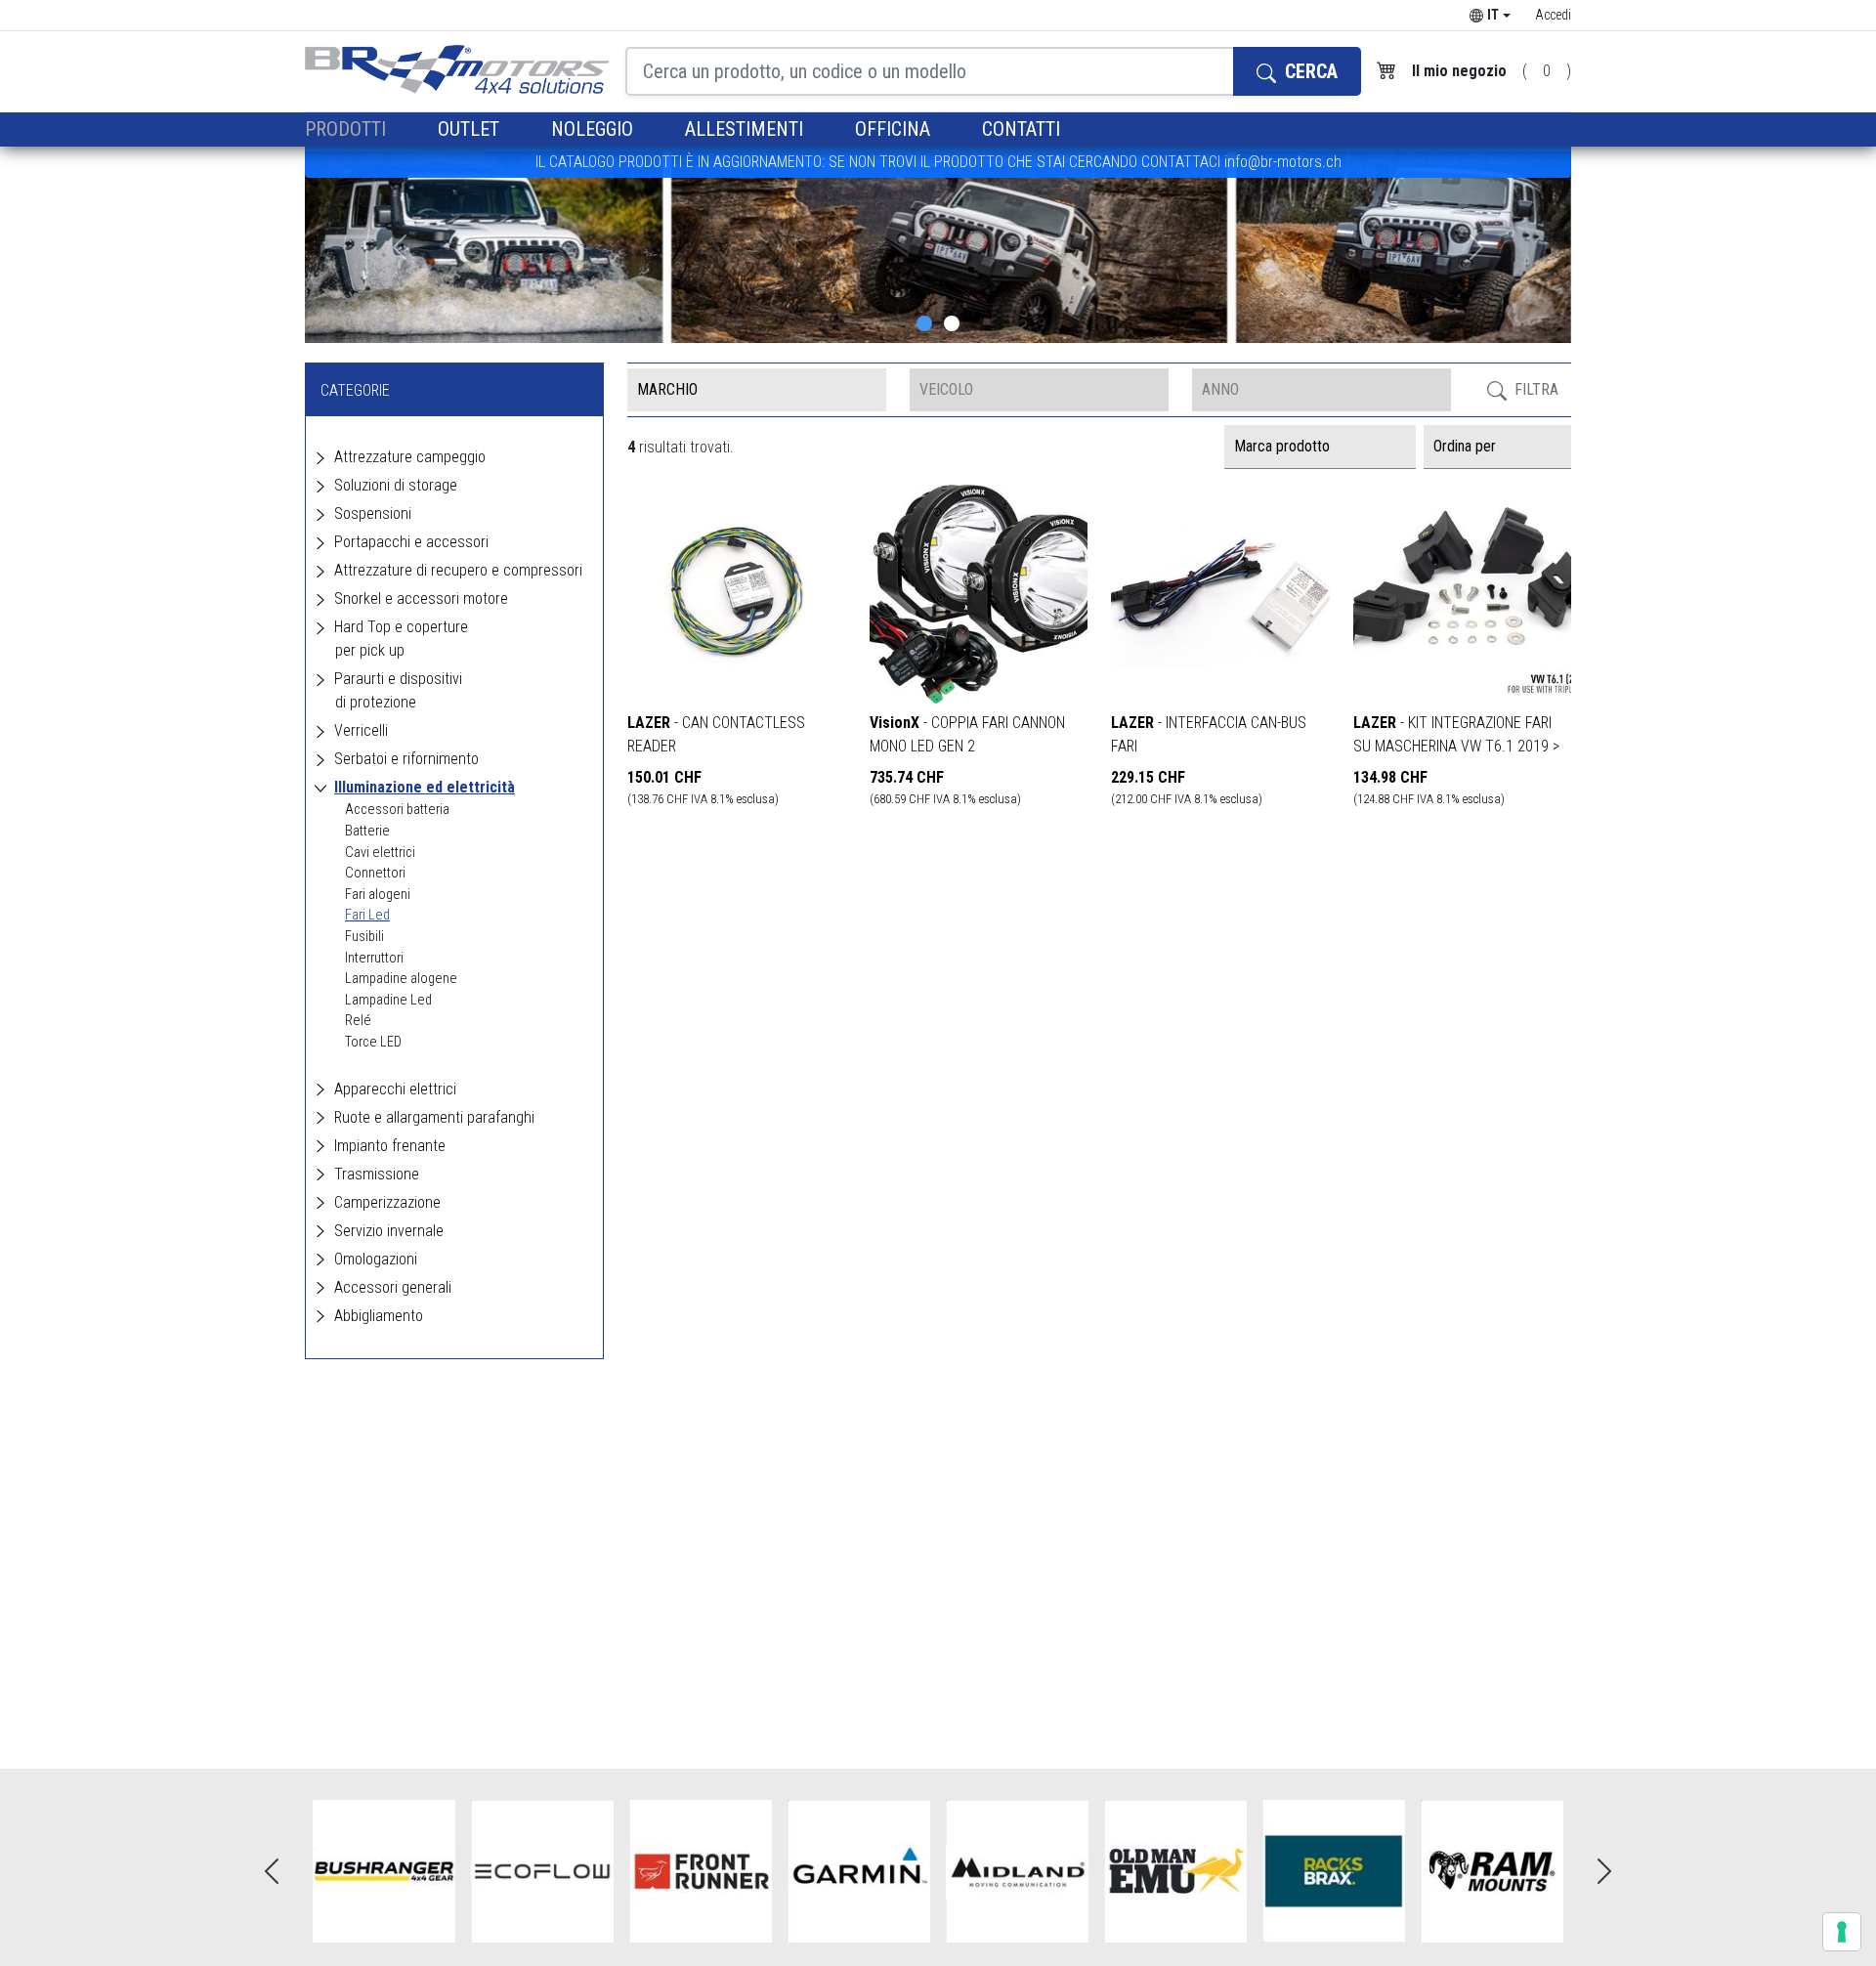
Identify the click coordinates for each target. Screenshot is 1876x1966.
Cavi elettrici (380, 853)
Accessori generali (393, 1287)
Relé (358, 1021)
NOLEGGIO (595, 129)
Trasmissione (377, 1174)
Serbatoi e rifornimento (406, 759)
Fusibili (364, 937)
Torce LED (373, 1042)
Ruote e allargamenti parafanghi (434, 1117)
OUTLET (471, 129)
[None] (924, 323)
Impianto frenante (390, 1146)
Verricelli (361, 730)
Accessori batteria (397, 810)
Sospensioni (373, 513)
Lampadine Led (388, 1000)
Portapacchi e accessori (411, 542)
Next (1604, 1871)
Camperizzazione (387, 1202)
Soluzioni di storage (396, 485)
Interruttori (374, 958)
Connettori (375, 873)
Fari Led (367, 915)
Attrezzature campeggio (410, 457)
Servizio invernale (389, 1231)
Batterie (367, 831)
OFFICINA (895, 129)
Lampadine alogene (401, 979)
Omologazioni (376, 1259)
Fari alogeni (378, 895)
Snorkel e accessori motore (421, 598)
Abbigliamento (379, 1316)
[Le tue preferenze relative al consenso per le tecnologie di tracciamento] (1842, 1932)
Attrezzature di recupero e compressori (458, 570)
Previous (272, 1871)
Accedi (1553, 15)
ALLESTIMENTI (746, 129)
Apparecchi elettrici (395, 1089)
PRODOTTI (348, 129)
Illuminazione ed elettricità (425, 787)
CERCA (1309, 71)
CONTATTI (1021, 129)
